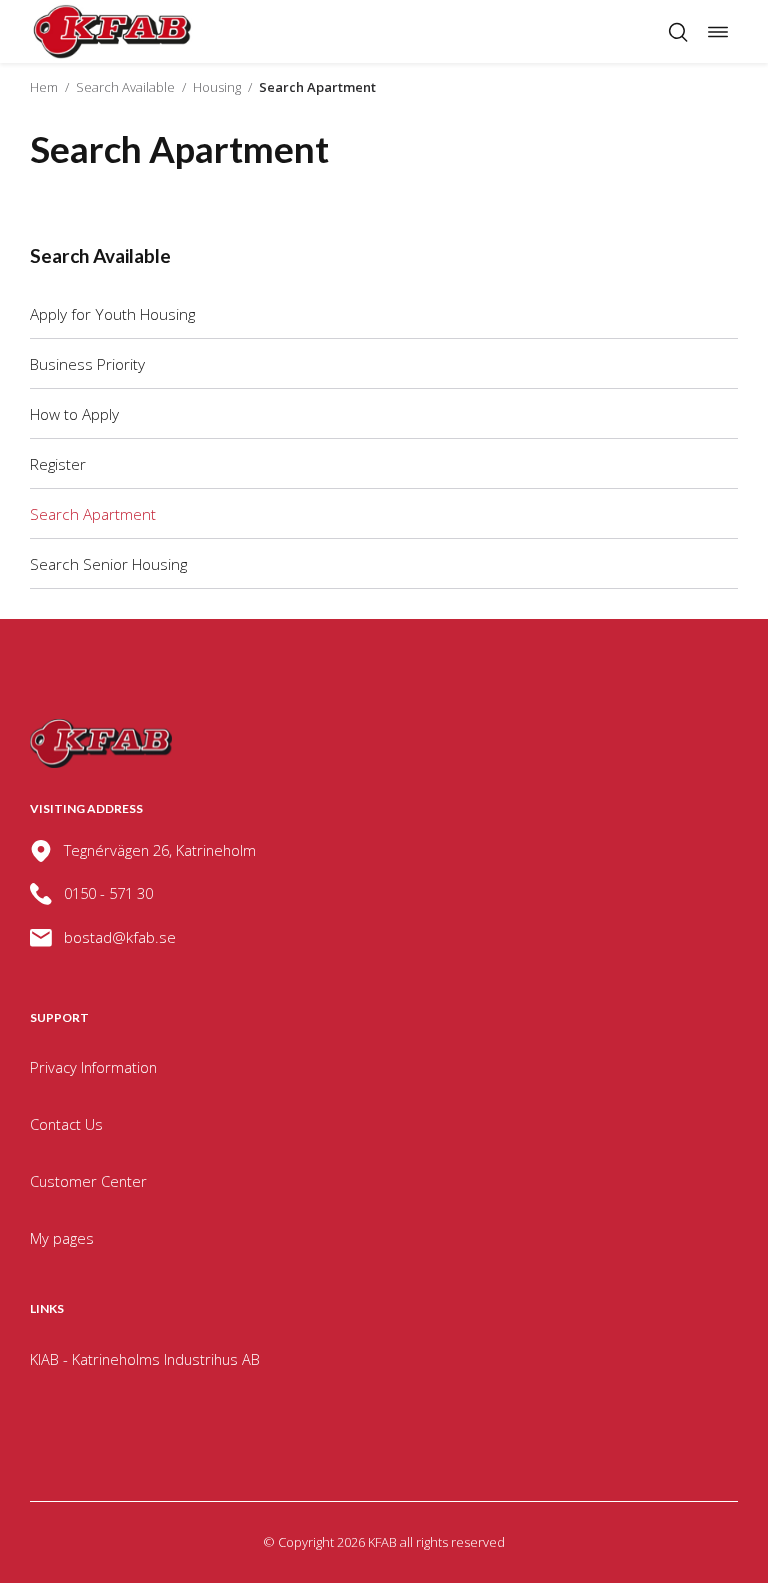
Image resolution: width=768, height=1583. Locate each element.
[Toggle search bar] (678, 32)
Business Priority (87, 364)
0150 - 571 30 (108, 893)
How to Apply (74, 414)
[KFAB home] (113, 31)
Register (58, 464)
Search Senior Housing (108, 564)
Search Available (125, 87)
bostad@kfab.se (120, 937)
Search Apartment (93, 514)
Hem (44, 87)
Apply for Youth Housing (112, 314)
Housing (217, 87)
